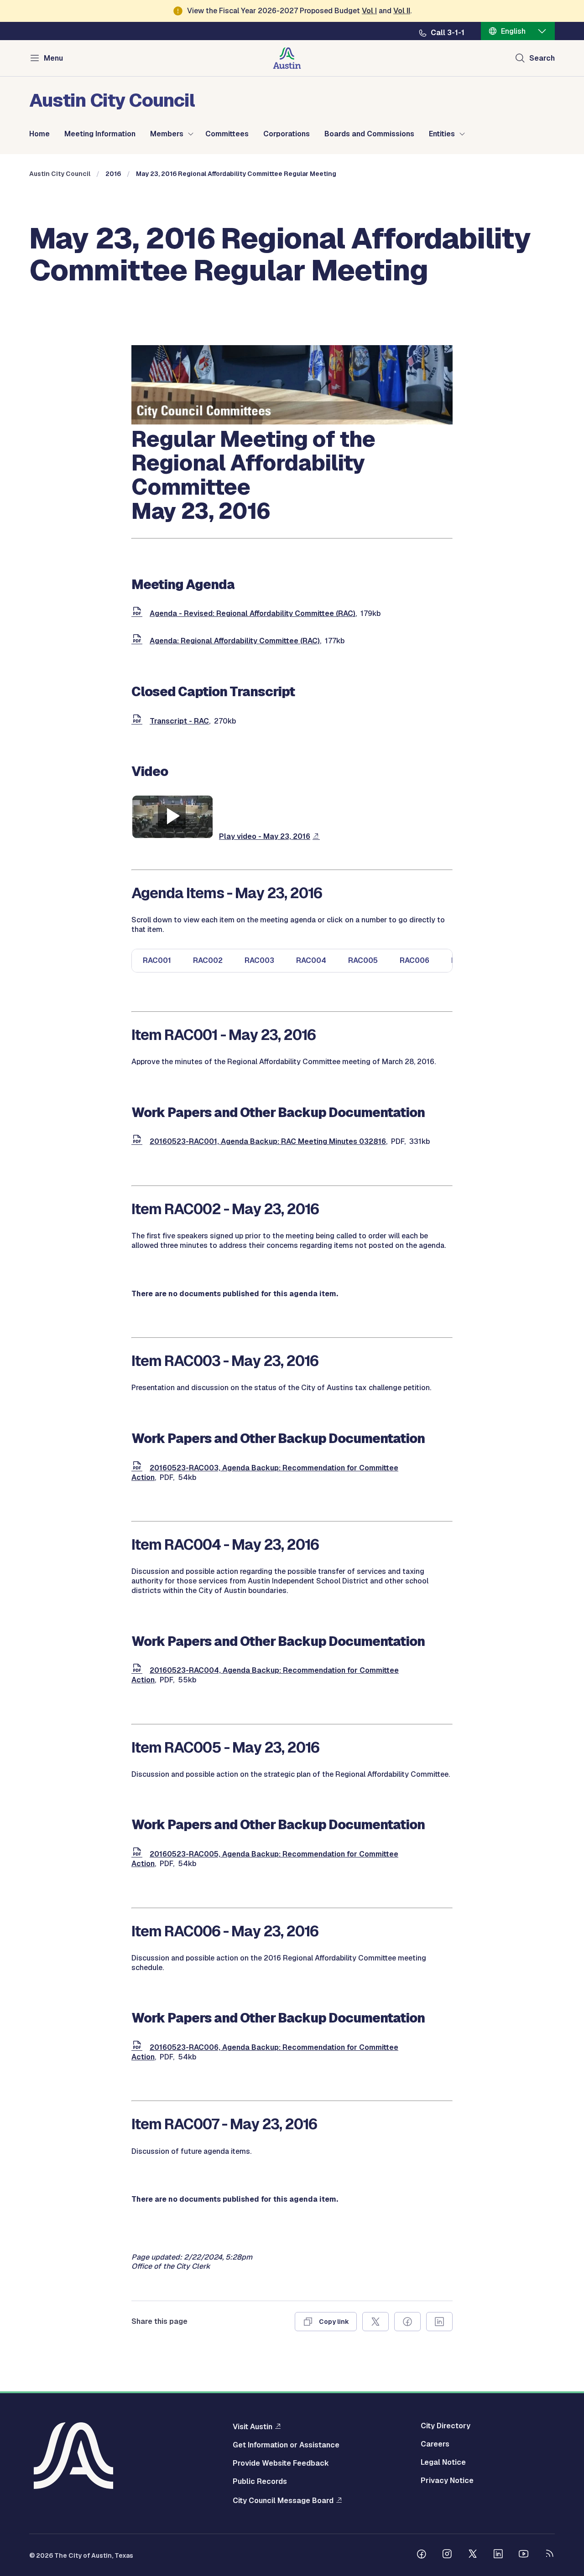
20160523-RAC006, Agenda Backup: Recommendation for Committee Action (265, 2052)
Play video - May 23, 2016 (265, 836)
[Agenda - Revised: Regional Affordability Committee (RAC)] (139, 613)
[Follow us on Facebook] (422, 2555)
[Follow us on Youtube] (524, 2555)
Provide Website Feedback (281, 2463)
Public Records (260, 2482)
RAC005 (363, 960)
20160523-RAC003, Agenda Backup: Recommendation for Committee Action (265, 1473)
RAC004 (311, 960)
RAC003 (259, 960)
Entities (442, 134)
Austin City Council (60, 174)
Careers (435, 2444)
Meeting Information (100, 134)
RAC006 (415, 960)
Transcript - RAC (179, 721)
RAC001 (157, 960)
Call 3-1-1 (448, 33)
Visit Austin (253, 2426)
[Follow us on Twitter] (473, 2555)
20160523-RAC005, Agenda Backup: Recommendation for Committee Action (265, 1859)
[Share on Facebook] (407, 2322)
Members (167, 134)
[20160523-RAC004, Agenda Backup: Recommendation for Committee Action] (139, 1670)
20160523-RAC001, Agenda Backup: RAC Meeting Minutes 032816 (268, 1141)
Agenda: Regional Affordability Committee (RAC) (235, 641)
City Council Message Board (283, 2500)
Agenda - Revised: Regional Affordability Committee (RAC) (253, 613)
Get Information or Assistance (286, 2445)
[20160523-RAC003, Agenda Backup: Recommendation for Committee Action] (139, 1468)
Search (542, 58)
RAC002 (208, 960)
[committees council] (292, 422)
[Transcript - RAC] (139, 721)
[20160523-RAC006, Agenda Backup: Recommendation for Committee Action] (139, 2047)
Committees (227, 134)
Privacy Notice (447, 2481)
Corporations (287, 134)
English (513, 31)
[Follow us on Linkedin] (498, 2555)
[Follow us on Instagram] (447, 2555)
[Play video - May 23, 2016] (172, 836)
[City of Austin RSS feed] (549, 2555)
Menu (53, 58)
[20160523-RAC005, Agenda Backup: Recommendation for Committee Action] (139, 1854)
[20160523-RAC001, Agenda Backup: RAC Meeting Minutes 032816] (139, 1141)
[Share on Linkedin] (439, 2322)
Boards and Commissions (369, 134)
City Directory (446, 2426)
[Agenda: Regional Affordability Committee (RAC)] (139, 641)
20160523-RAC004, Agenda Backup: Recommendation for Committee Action (265, 1675)
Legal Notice (443, 2462)
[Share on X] (375, 2322)
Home (39, 134)
